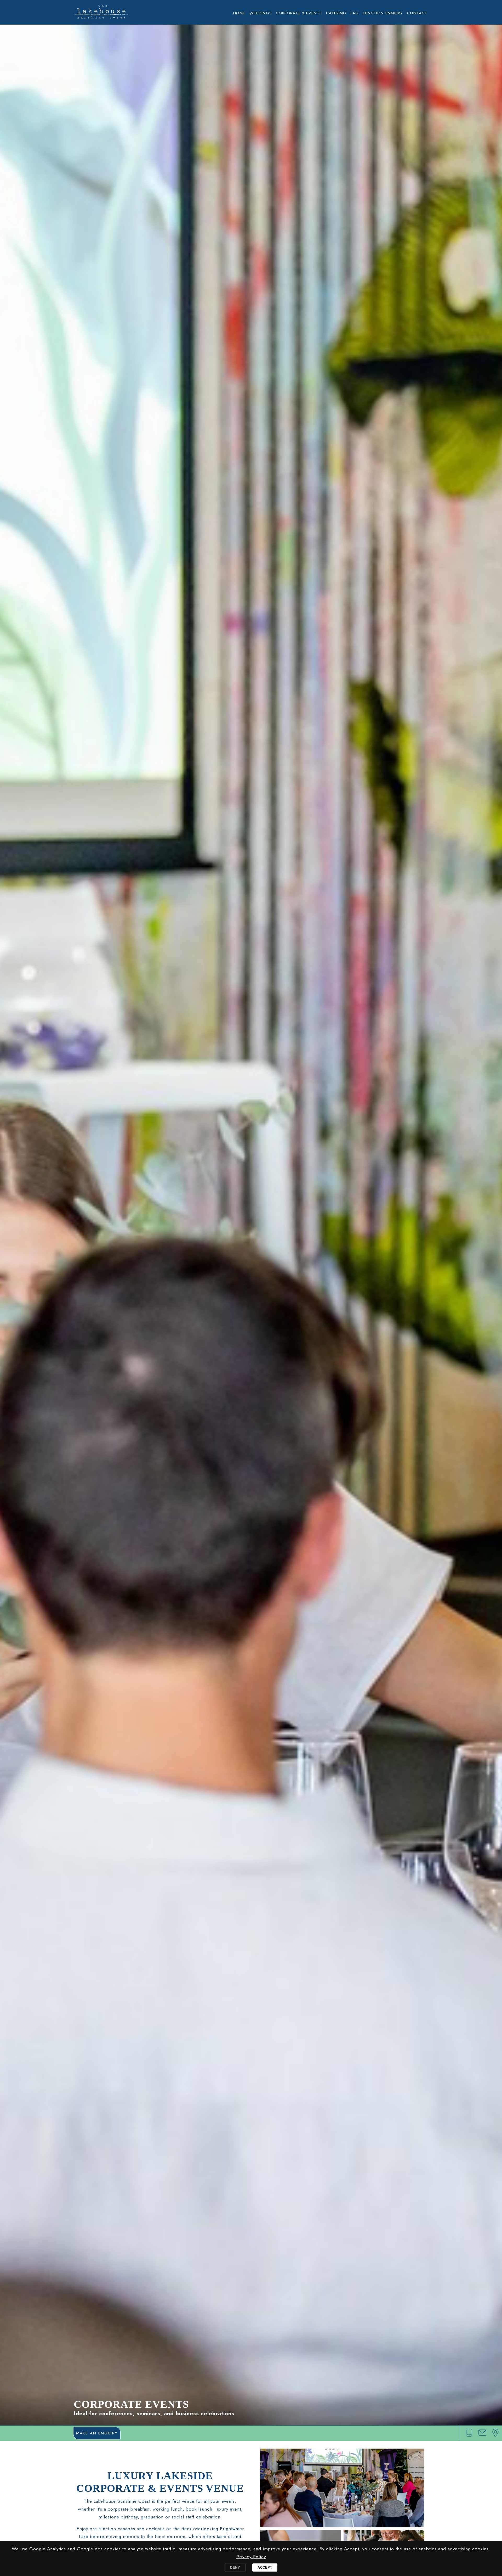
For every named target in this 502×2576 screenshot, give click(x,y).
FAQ (355, 13)
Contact (417, 13)
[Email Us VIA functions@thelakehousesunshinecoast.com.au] (482, 2433)
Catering (336, 13)
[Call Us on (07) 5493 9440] (469, 2433)
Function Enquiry (383, 13)
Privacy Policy (251, 2557)
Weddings (261, 13)
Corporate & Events (299, 13)
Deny (235, 2567)
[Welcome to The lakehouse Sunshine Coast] (101, 14)
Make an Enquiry (97, 2433)
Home (239, 13)
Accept (265, 2567)
